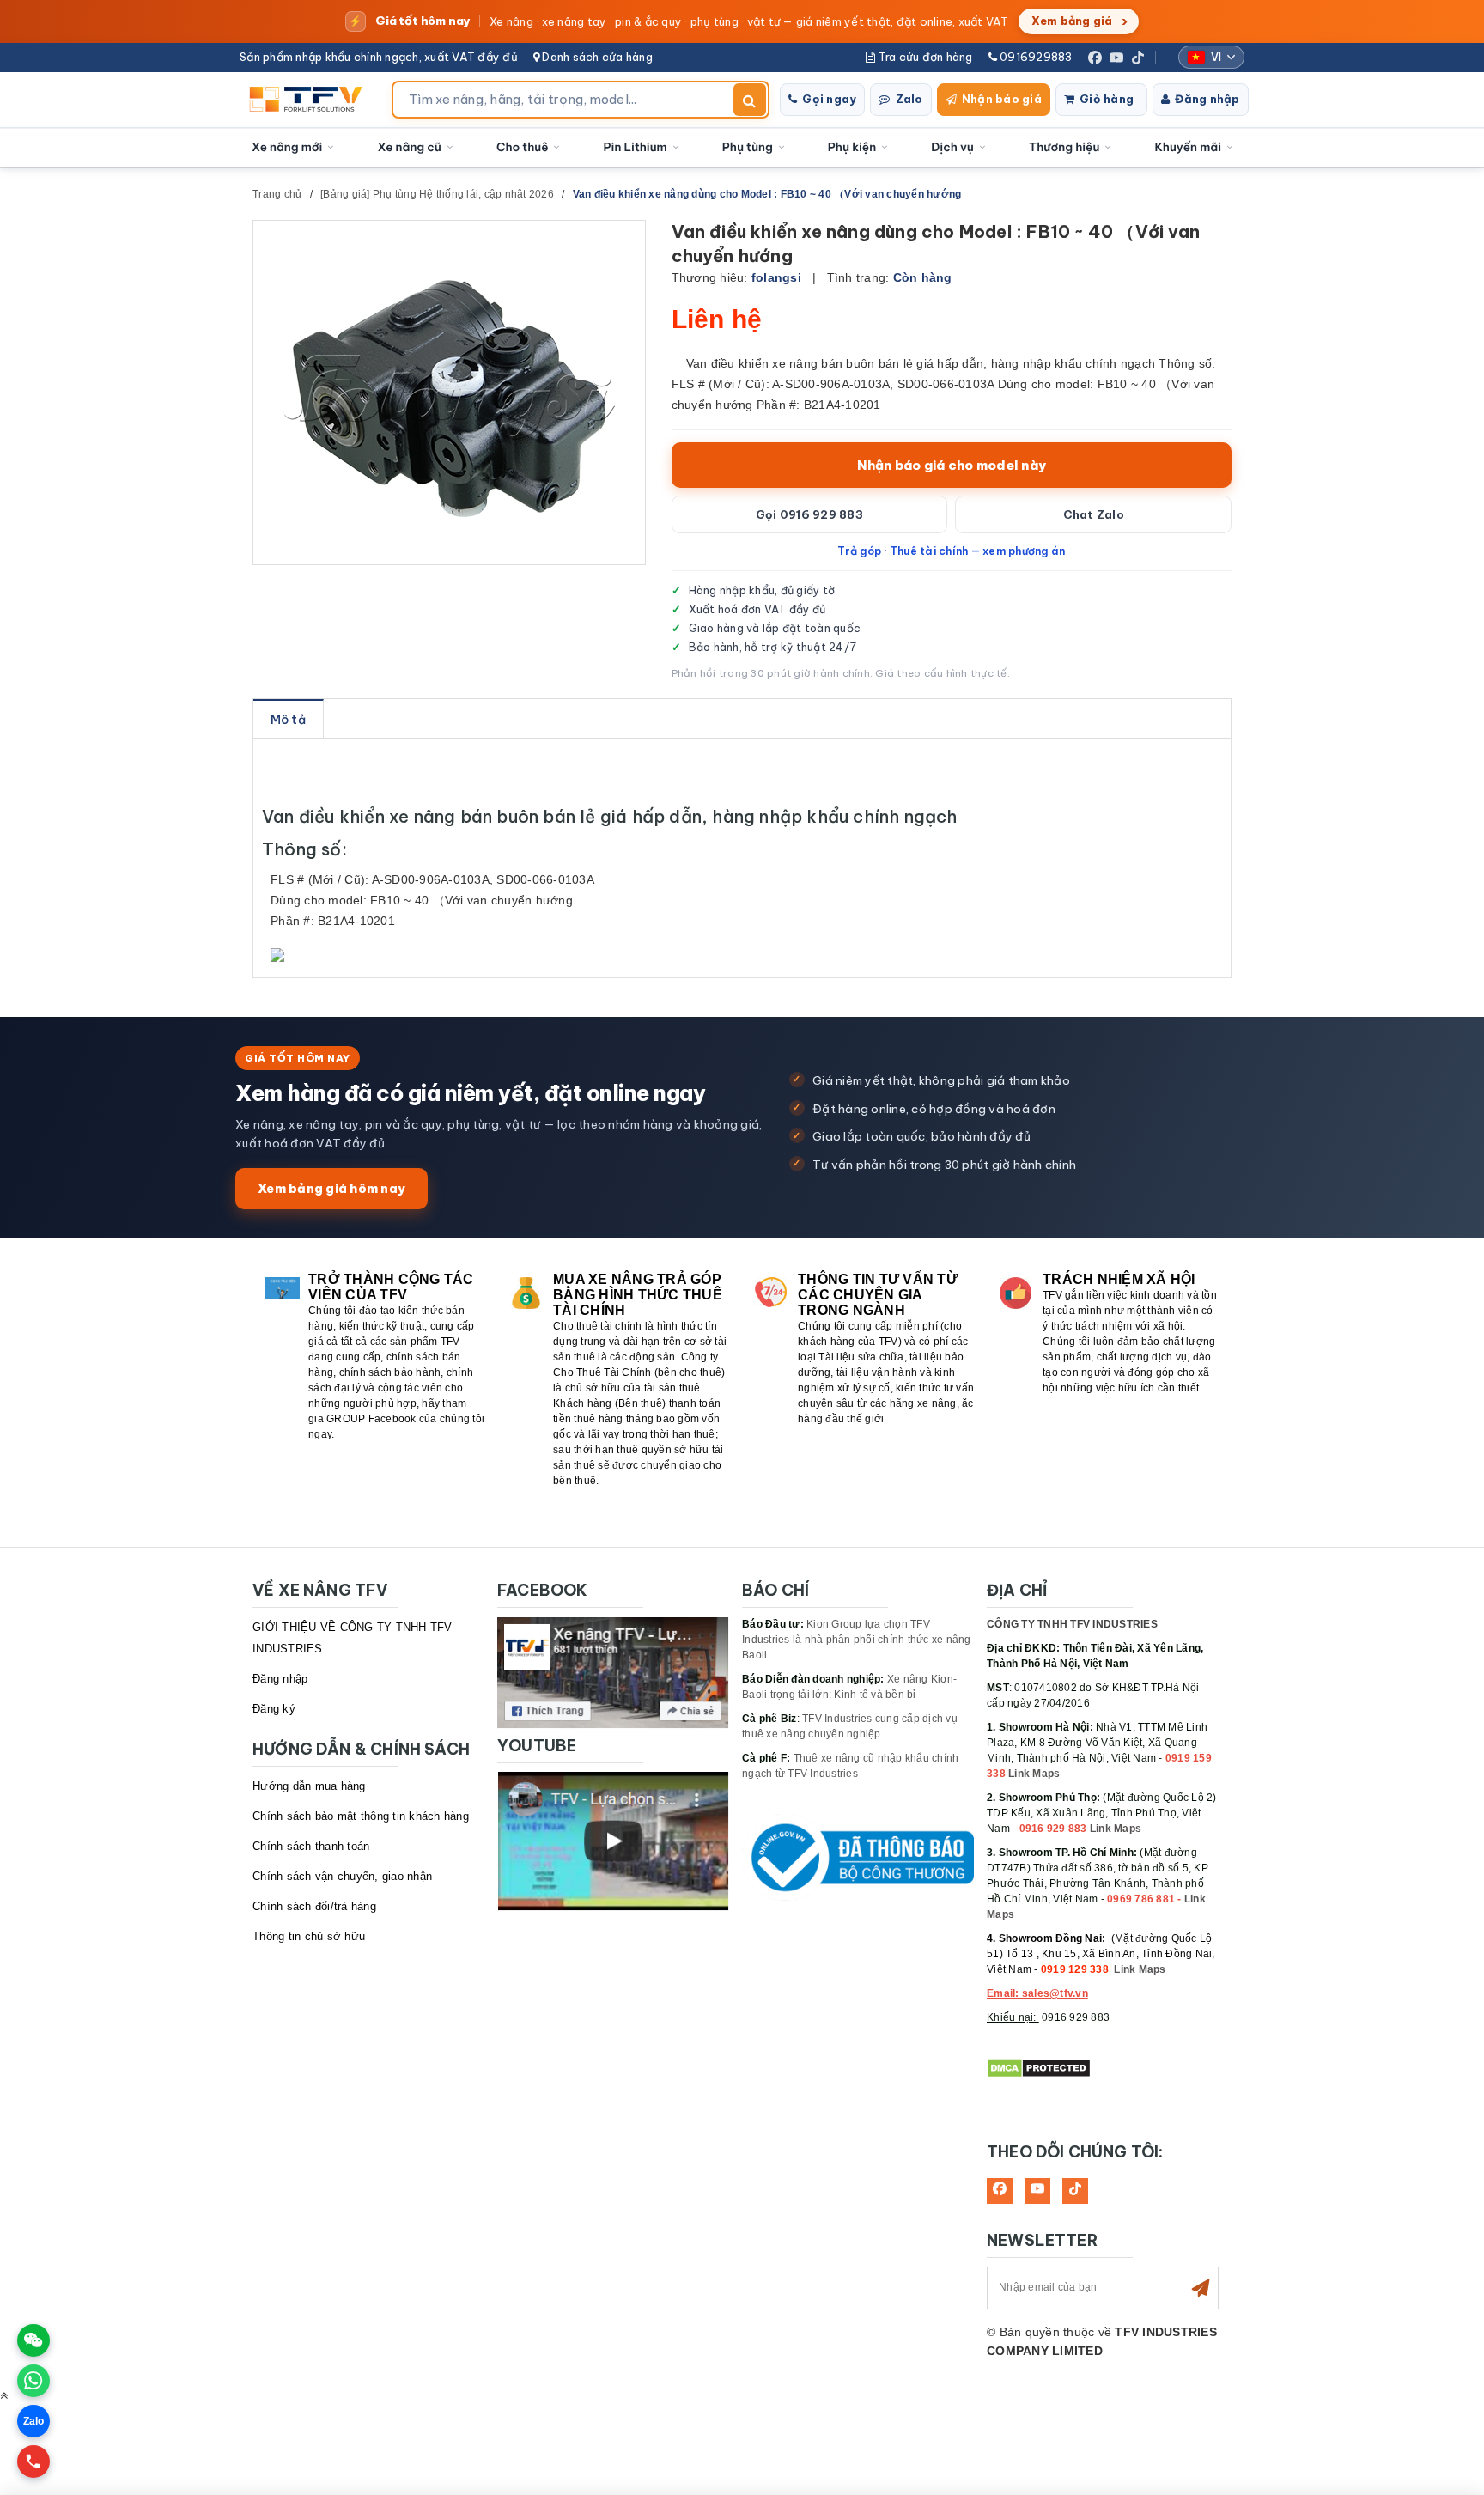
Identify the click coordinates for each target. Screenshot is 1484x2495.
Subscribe (1201, 2288)
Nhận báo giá (1002, 99)
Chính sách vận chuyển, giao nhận (342, 1876)
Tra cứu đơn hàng (924, 57)
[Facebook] (1095, 58)
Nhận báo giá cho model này (952, 465)
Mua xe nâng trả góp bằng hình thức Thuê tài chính (638, 1295)
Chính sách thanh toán (311, 1846)
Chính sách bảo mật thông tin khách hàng (361, 1816)
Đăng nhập (1207, 99)
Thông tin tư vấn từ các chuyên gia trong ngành (878, 1295)
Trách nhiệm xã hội (1119, 1279)
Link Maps (1034, 1774)
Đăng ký (274, 1709)
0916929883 (1035, 57)
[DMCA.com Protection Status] (1039, 2067)
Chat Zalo (1094, 514)
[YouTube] (1116, 58)
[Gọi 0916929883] (33, 2462)
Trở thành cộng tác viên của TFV (391, 1287)
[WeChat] (33, 2340)
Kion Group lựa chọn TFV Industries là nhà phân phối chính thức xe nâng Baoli (857, 1640)
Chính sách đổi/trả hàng (314, 1906)
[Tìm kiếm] (750, 100)
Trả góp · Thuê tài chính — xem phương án (951, 551)
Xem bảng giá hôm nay (331, 1188)
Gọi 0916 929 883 (809, 514)
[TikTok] (1138, 58)
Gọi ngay (829, 99)
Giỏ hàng (1107, 99)
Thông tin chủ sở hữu (309, 1936)
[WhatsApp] (33, 2381)
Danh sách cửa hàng (596, 57)
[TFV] (310, 100)
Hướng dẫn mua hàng (309, 1786)
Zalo (909, 99)
